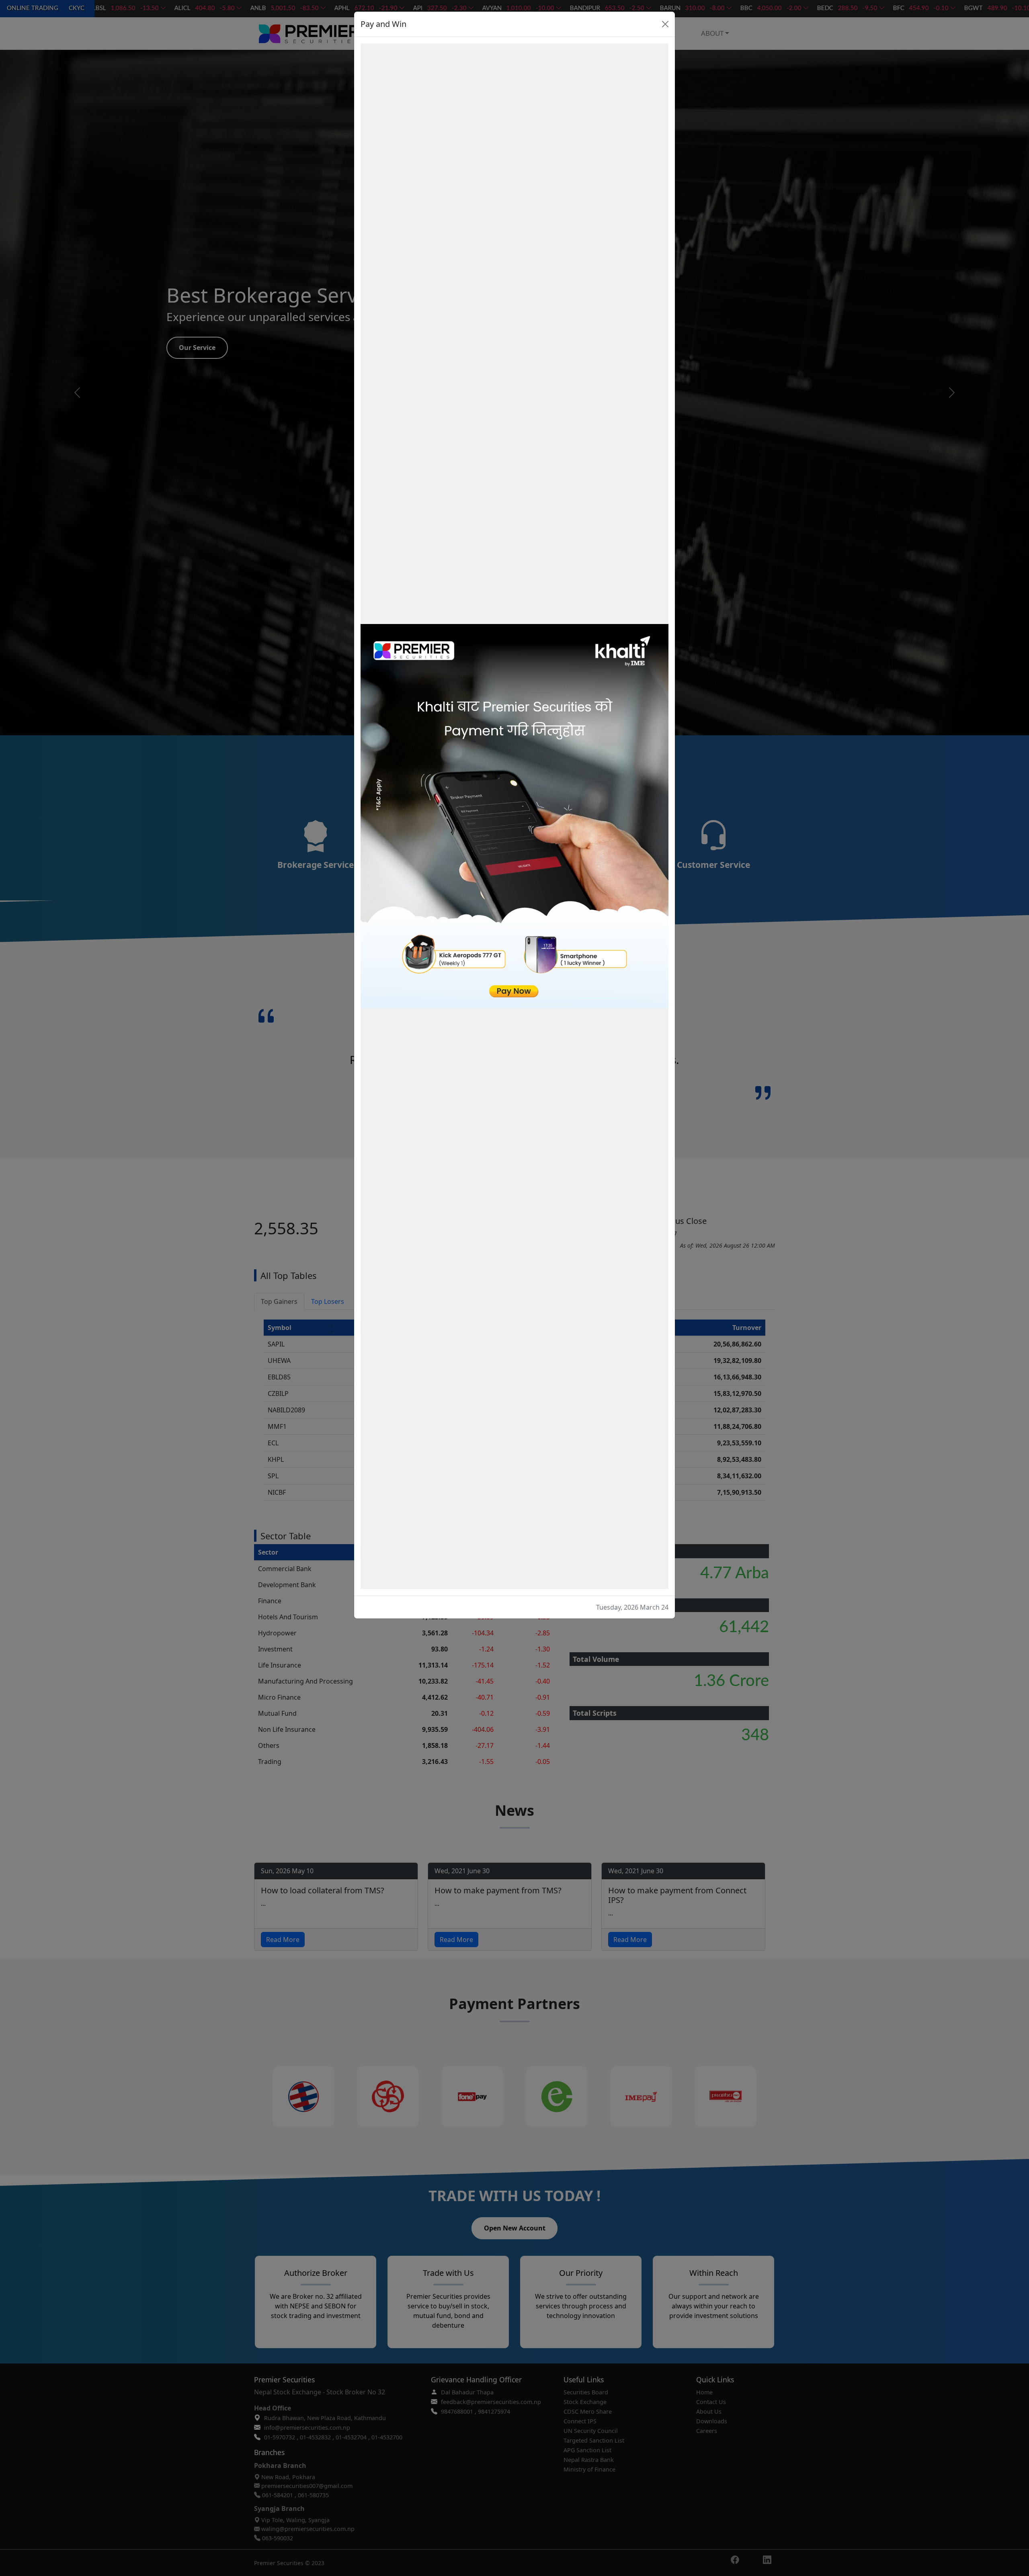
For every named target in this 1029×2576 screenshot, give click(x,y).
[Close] (665, 24)
